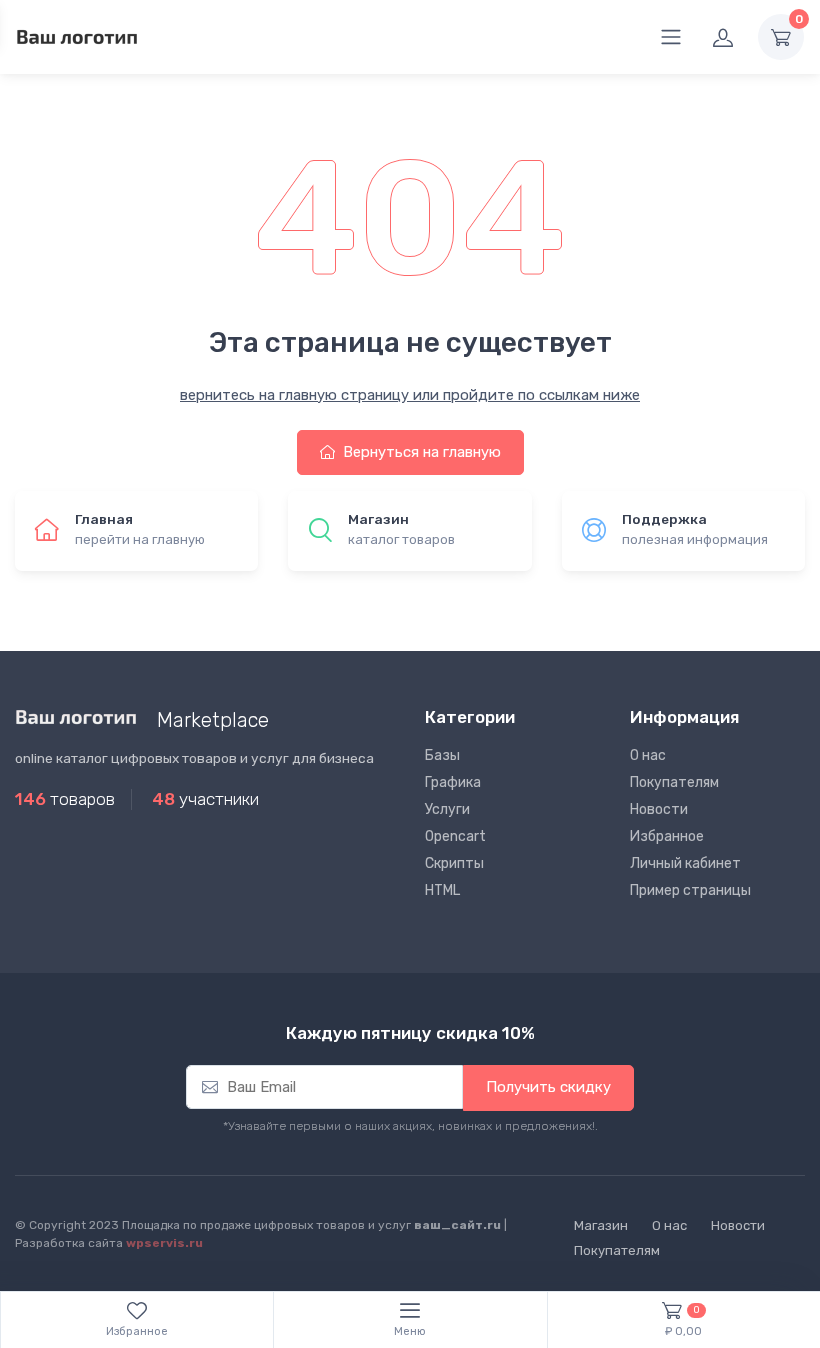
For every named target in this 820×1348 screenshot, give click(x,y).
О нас (648, 755)
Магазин (601, 1225)
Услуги (447, 809)
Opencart (455, 836)
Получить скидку (548, 1087)
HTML (442, 890)
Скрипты (454, 863)
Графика (453, 782)
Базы (442, 755)
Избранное (667, 836)
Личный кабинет (685, 863)
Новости (659, 809)
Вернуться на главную (420, 452)
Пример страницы (690, 890)
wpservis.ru (164, 1243)
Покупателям (674, 782)
